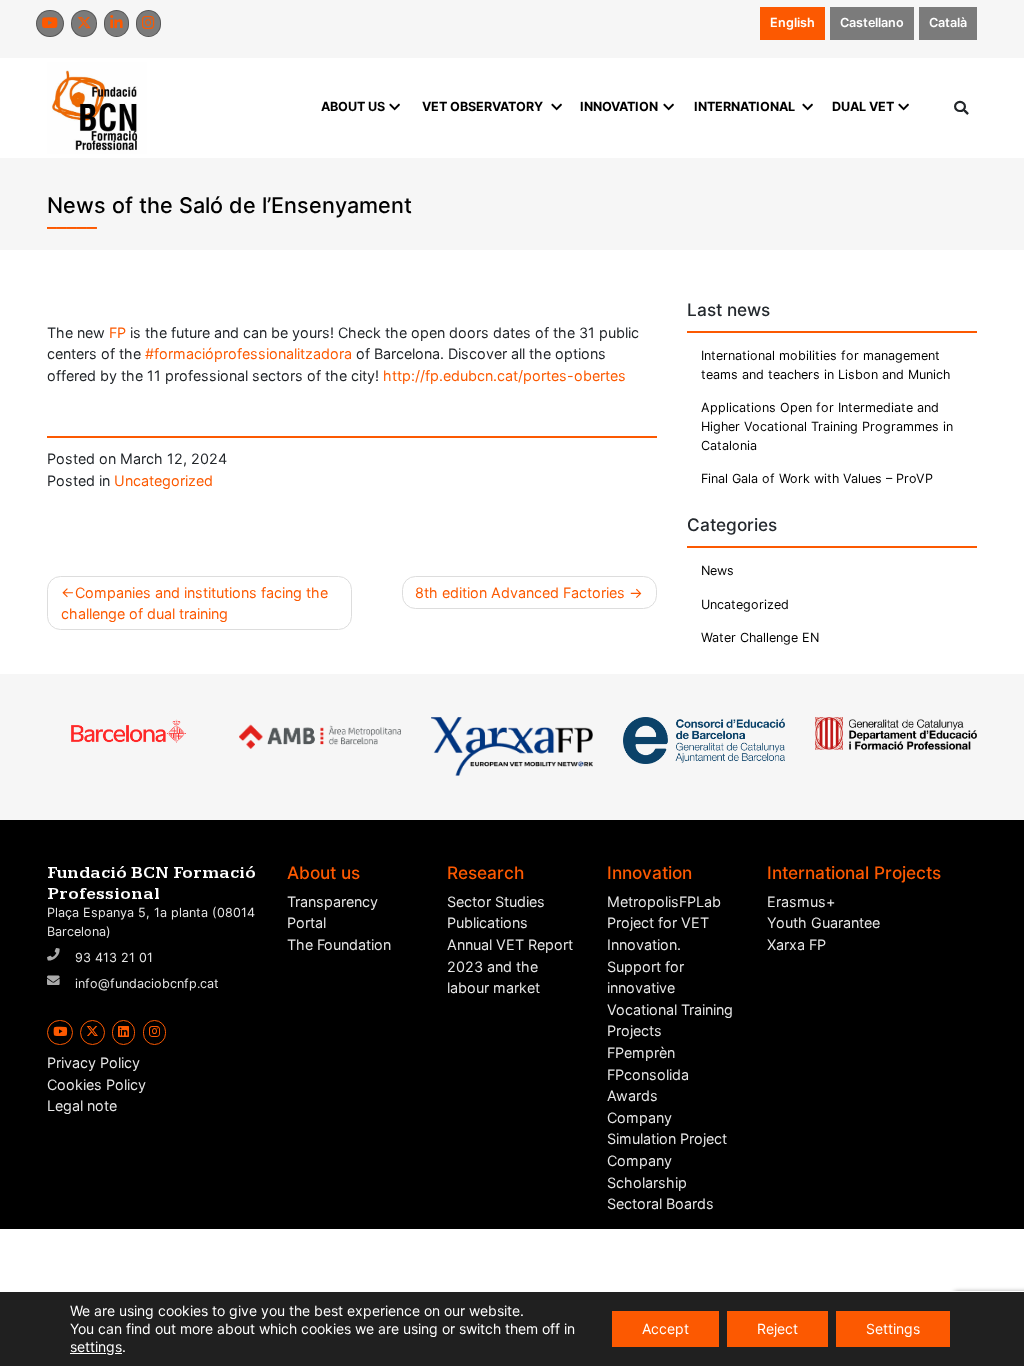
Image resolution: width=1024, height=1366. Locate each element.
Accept (665, 1328)
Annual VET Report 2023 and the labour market (510, 966)
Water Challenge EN (760, 637)
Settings (893, 1328)
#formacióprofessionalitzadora (248, 353)
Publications (487, 922)
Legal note (82, 1105)
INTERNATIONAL (744, 106)
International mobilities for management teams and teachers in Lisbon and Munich (825, 365)
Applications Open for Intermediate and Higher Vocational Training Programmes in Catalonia (827, 426)
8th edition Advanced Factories (520, 592)
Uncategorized (163, 480)
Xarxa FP (796, 944)
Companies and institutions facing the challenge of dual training (194, 603)
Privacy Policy (93, 1062)
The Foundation (339, 944)
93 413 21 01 (114, 957)
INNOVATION (619, 106)
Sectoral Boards (660, 1203)
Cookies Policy (96, 1084)
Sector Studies (496, 901)
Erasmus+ (801, 901)
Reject (777, 1328)
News (717, 570)
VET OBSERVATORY (482, 106)
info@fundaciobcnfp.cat (147, 983)
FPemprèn (641, 1052)
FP (117, 332)
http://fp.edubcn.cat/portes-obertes (504, 375)
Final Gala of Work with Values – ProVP (817, 478)
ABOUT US (353, 106)
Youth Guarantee (823, 922)
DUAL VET (863, 106)
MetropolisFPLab (664, 901)
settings (96, 1346)
